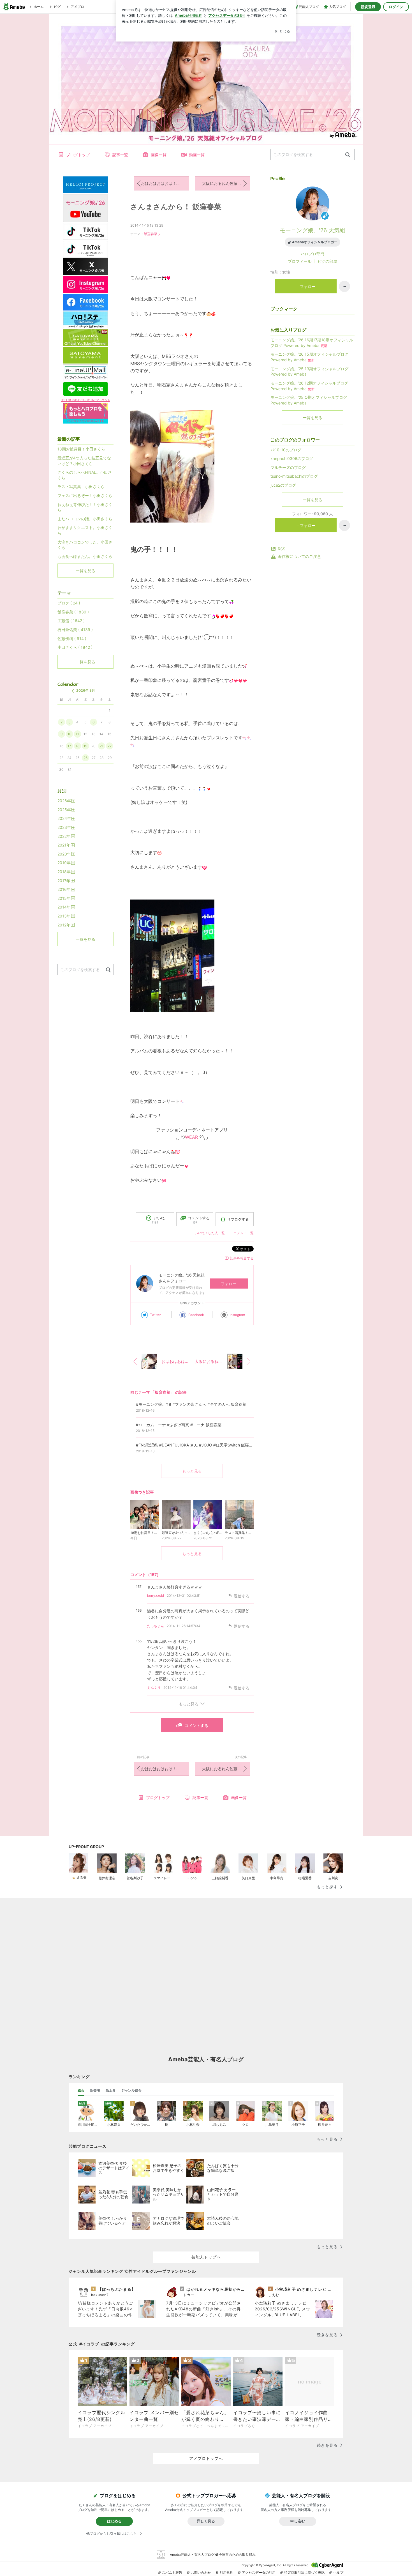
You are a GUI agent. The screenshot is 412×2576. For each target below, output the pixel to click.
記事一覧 (120, 155)
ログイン (396, 7)
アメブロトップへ (206, 2458)
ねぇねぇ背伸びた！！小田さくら (85, 507)
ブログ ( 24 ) (69, 603)
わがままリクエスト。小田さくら (85, 530)
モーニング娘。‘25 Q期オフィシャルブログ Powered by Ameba (309, 400)
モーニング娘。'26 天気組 (313, 230)
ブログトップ (78, 155)
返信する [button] (242, 1596)
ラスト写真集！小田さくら (81, 487)
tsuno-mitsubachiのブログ (294, 476)
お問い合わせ (201, 2572)
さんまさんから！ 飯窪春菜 (176, 207)
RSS (282, 549)
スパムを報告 (172, 2572)
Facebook (196, 1315)
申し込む (298, 2521)
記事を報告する (242, 1258)
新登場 (95, 2090)
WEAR (191, 1137)
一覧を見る (313, 418)
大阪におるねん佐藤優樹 (224, 183)
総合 (81, 2090)
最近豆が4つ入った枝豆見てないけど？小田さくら (84, 461)
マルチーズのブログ (288, 467)
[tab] (81, 2090)
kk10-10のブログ (286, 450)
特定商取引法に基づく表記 (304, 2572)
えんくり (154, 1688)
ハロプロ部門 (313, 254)
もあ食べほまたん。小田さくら (85, 556)
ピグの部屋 (327, 261)
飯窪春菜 (151, 234)
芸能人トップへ (206, 2257)
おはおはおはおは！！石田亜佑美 (165, 183)
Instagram (237, 1315)
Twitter (155, 1315)
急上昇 (111, 2090)
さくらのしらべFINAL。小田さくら (85, 475)
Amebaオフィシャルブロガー (315, 242)
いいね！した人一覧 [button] (210, 1233)
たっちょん (156, 1626)
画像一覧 (159, 155)
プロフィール (300, 261)
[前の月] (73, 691)
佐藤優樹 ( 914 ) (72, 639)
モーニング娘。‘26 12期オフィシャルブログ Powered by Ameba (309, 386)
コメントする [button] (199, 1220)
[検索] (348, 155)
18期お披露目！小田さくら (81, 449)
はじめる (114, 2521)
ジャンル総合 (131, 2090)
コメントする (196, 1725)
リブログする (238, 1219)
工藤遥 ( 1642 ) (71, 621)
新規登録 (368, 7)
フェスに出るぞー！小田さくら (85, 495)
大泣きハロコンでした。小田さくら (85, 545)
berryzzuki (156, 1596)
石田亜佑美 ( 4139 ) (75, 630)
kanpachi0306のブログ (292, 458)
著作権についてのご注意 (299, 556)
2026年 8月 (86, 690)
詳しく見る (206, 2521)
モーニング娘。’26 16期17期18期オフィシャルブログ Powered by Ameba (312, 343)
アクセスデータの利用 (259, 2572)
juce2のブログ (283, 485)
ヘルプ (338, 2572)
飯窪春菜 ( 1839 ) (73, 612)
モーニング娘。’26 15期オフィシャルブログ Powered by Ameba (309, 357)
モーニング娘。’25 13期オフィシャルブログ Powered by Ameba (309, 372)
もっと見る (192, 1471)
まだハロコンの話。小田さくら (85, 519)
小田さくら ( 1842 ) (75, 647)
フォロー (229, 1284)
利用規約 (226, 2572)
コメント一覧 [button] (244, 1233)
